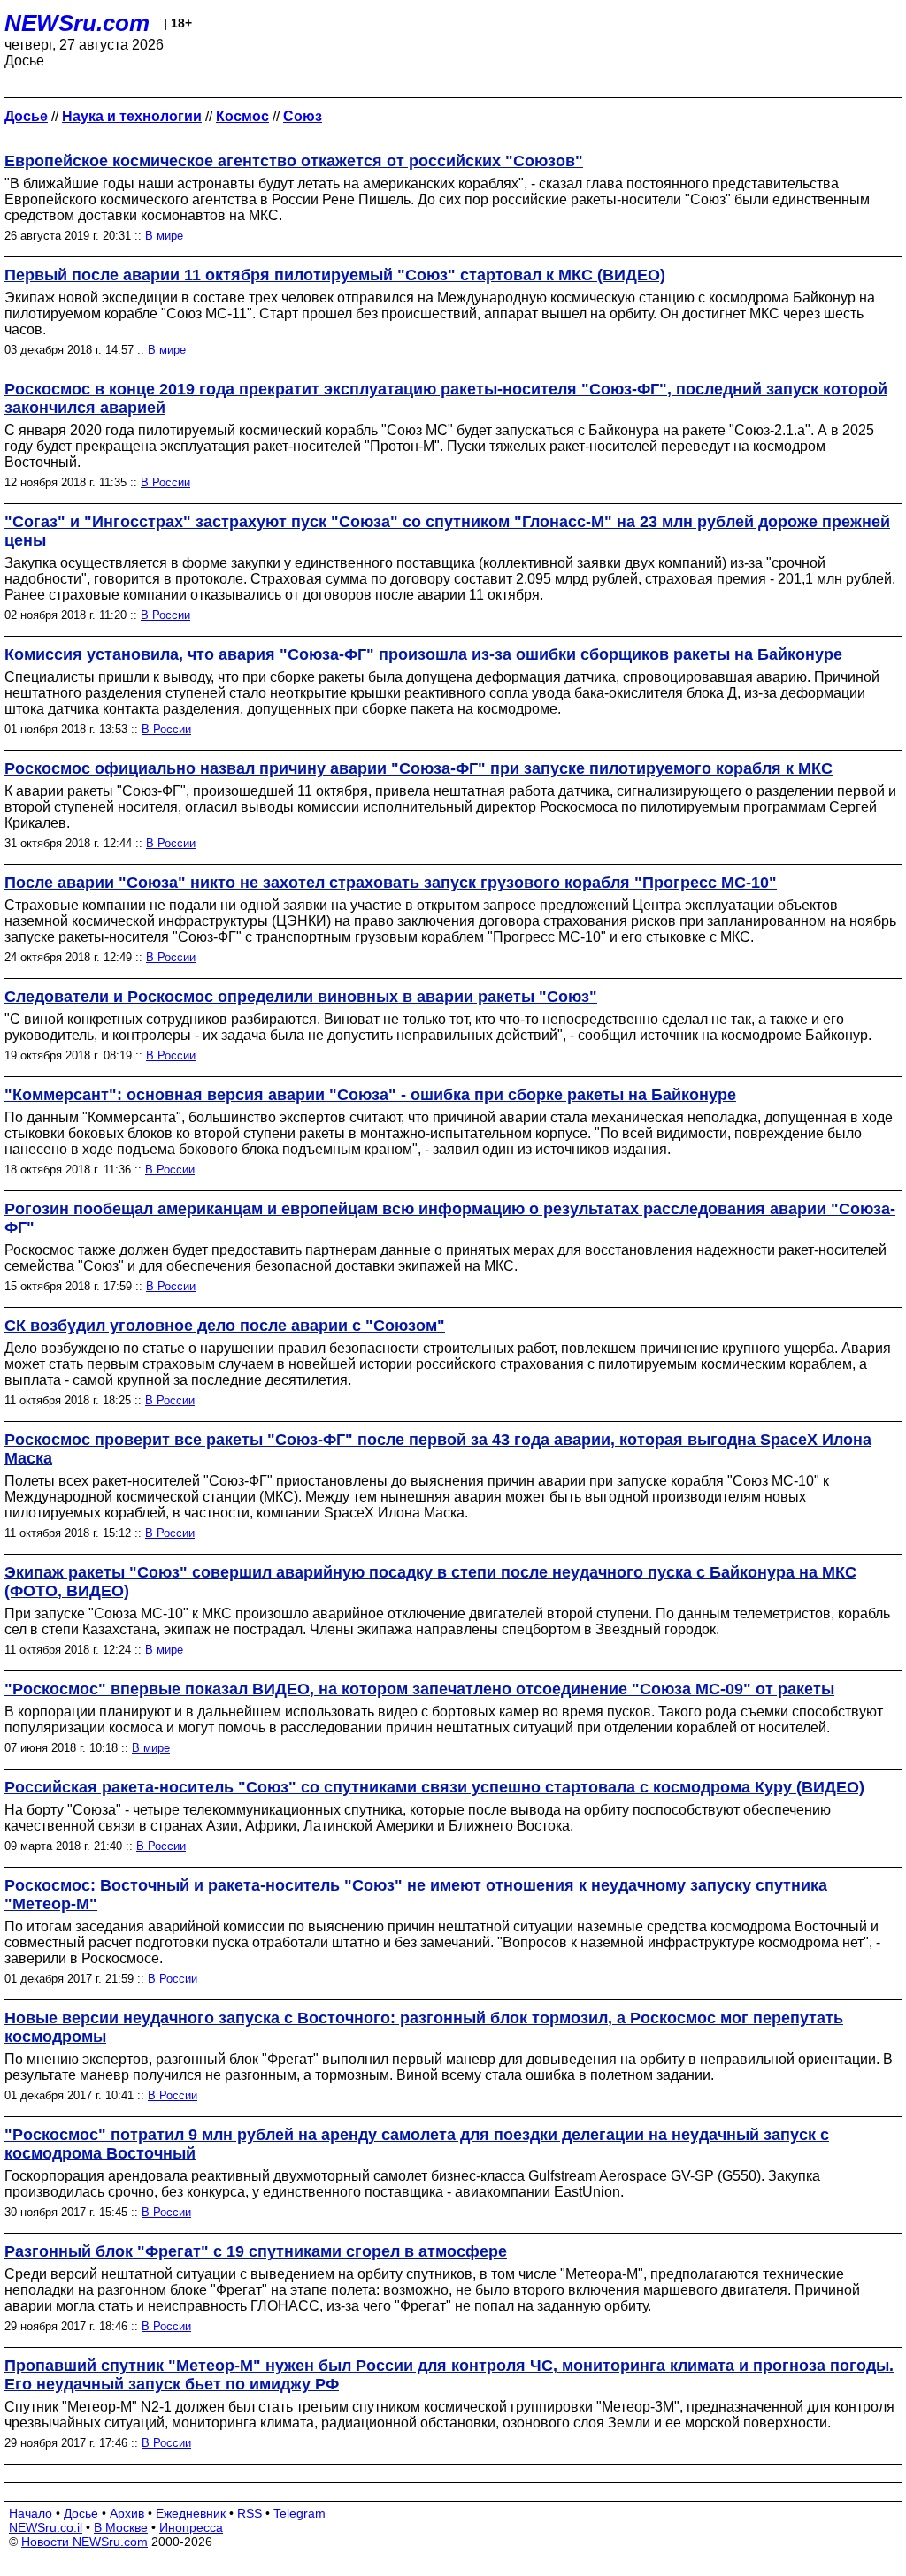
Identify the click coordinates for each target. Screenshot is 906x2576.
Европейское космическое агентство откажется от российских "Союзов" (294, 161)
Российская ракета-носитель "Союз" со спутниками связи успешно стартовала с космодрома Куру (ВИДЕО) (434, 1787)
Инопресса (191, 2527)
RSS (250, 2513)
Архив (127, 2513)
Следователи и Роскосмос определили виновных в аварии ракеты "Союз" (301, 997)
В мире (164, 236)
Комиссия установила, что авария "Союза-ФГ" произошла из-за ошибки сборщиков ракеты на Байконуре (423, 654)
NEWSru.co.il (46, 2527)
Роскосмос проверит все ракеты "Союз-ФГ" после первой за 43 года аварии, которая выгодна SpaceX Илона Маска (438, 1449)
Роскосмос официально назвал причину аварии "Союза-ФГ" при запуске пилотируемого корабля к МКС (418, 768)
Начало (31, 2513)
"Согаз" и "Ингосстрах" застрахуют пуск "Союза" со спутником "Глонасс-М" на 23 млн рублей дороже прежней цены (447, 531)
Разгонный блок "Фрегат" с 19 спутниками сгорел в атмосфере (256, 2251)
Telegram (299, 2513)
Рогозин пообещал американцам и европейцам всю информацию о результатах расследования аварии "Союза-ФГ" (450, 1218)
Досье (81, 2513)
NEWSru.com (77, 23)
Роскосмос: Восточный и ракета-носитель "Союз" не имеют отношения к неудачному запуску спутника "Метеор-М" (416, 1895)
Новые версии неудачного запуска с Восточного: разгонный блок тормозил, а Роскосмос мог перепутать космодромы (424, 2027)
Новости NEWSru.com (84, 2542)
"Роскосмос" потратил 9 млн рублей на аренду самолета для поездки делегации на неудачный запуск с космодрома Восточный (417, 2144)
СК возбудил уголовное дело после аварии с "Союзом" (225, 1326)
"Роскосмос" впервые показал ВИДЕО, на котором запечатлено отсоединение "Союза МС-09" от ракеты (419, 1689)
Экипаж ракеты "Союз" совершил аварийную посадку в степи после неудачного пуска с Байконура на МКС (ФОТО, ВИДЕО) (430, 1582)
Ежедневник (191, 2513)
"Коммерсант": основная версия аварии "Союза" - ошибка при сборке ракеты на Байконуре (370, 1095)
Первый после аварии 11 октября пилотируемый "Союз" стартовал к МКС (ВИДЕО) (335, 275)
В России (165, 482)
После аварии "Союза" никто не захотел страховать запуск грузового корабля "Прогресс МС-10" (391, 883)
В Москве (121, 2527)
